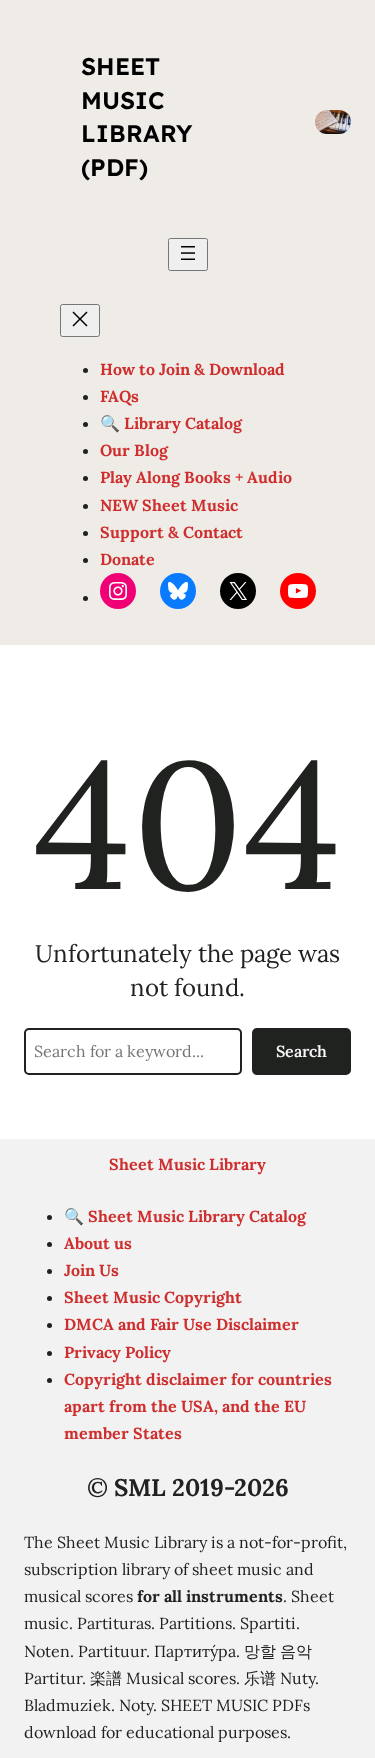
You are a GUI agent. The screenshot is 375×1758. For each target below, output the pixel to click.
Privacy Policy (117, 1352)
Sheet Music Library (187, 1164)
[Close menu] (80, 320)
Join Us (91, 1270)
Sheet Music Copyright (153, 1297)
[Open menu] (188, 254)
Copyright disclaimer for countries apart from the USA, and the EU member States (198, 1406)
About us (98, 1243)
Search (301, 1051)
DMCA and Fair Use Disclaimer (181, 1324)
